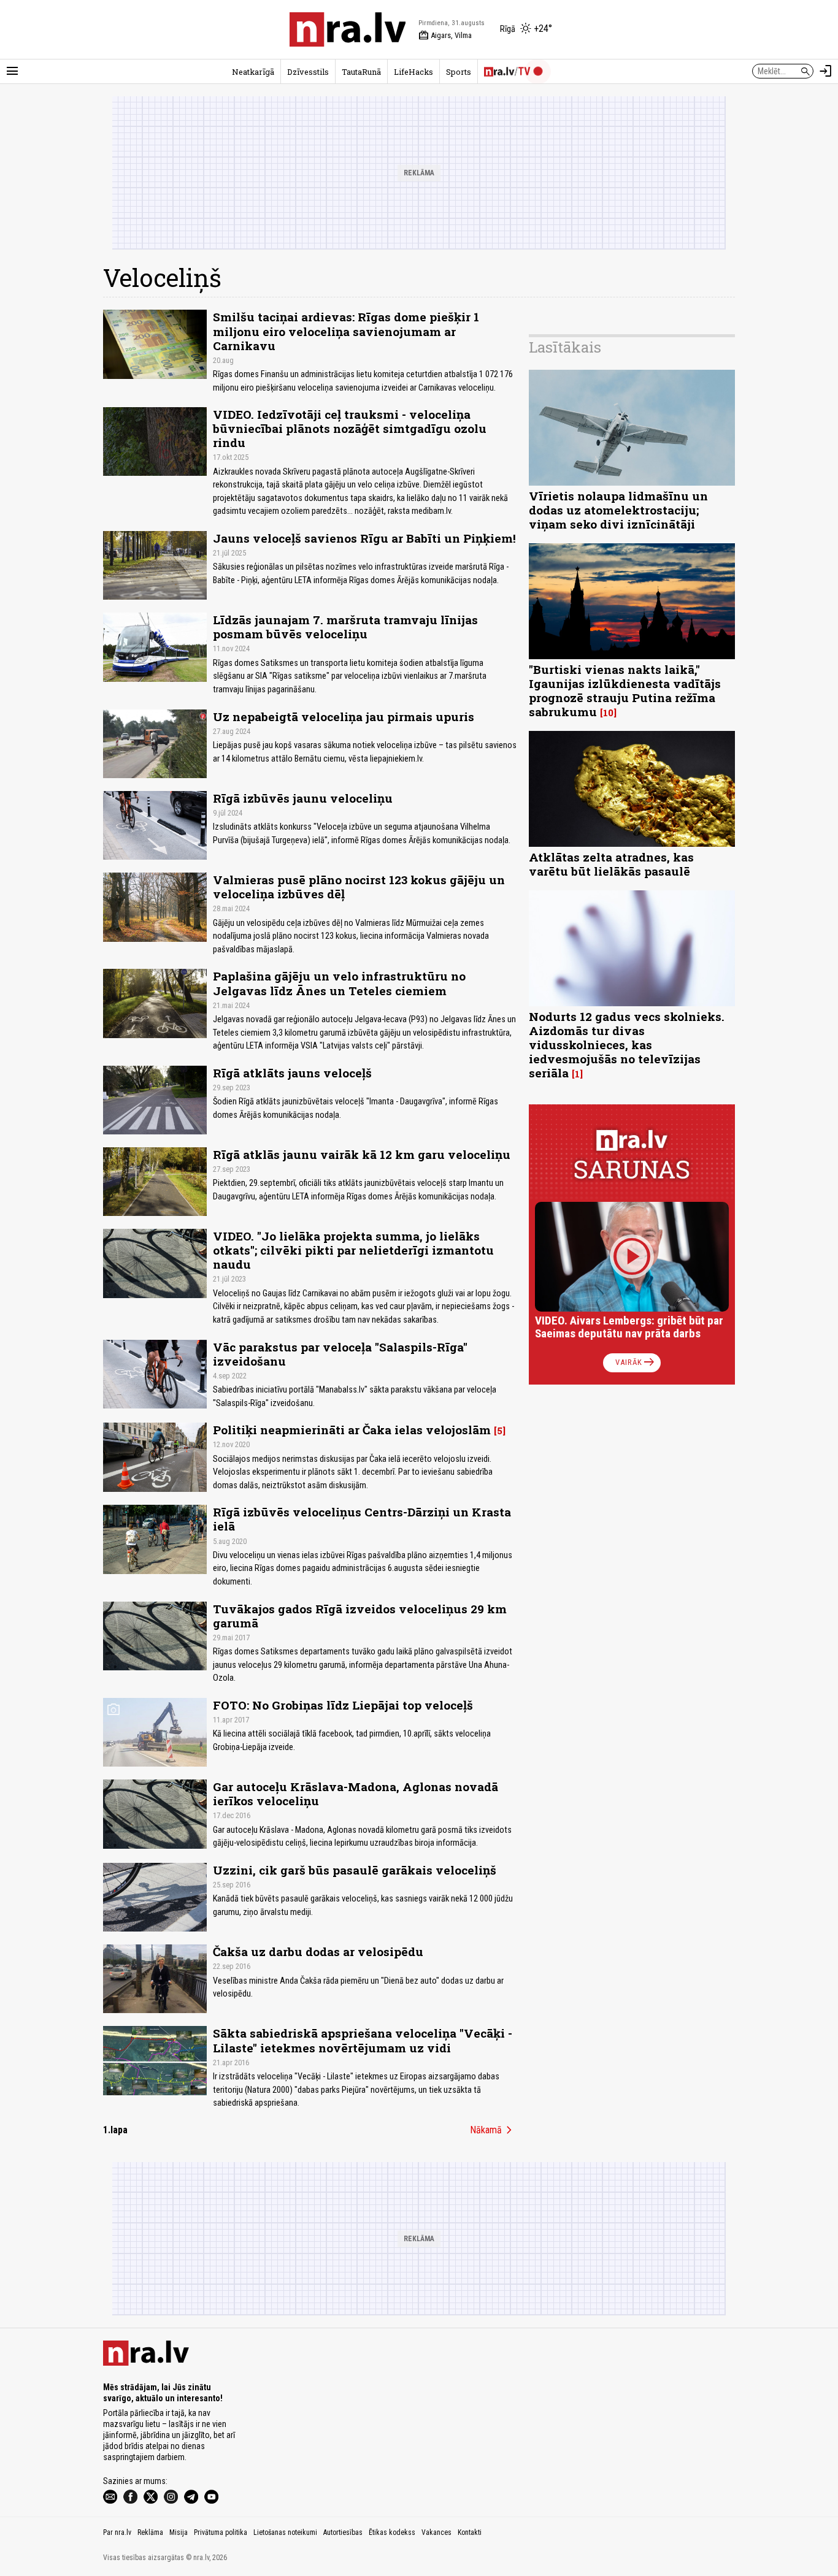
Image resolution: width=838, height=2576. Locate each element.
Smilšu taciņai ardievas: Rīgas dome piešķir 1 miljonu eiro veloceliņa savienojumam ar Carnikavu (346, 331)
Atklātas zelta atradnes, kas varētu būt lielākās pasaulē (611, 864)
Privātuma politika (221, 2532)
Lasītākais (565, 347)
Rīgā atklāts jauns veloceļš (292, 1073)
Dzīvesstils (308, 72)
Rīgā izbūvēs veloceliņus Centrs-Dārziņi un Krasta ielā (362, 1519)
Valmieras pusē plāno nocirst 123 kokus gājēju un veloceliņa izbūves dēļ (359, 887)
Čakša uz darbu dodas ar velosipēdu (318, 1951)
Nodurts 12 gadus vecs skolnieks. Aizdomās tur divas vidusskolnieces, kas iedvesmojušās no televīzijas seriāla (627, 1045)
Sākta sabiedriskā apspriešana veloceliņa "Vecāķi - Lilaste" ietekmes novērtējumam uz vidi (363, 2040)
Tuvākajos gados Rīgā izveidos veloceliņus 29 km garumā (360, 1616)
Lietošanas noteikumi (285, 2532)
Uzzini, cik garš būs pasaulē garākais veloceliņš (355, 1870)
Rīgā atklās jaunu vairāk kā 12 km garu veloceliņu (362, 1154)
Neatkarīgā (253, 72)
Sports (459, 72)
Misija (179, 2532)
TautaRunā (361, 72)
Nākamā (493, 2130)
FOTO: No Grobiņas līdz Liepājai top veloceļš (343, 1705)
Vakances (436, 2532)
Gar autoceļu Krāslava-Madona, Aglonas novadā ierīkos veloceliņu (356, 1794)
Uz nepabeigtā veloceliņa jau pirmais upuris (344, 717)
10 (608, 713)
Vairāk (636, 1363)
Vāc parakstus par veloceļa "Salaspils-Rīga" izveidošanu (340, 1354)
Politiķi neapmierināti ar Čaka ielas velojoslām (352, 1430)
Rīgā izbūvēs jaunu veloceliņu (303, 798)
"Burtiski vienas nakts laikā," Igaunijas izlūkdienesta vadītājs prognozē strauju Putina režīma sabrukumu (625, 690)
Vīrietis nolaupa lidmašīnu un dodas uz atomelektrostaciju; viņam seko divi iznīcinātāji (618, 510)
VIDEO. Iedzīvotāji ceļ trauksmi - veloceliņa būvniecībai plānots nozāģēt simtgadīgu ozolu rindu (350, 428)
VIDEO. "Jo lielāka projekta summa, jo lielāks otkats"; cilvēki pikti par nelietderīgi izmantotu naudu (353, 1250)
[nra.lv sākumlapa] (348, 29)
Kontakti (470, 2532)
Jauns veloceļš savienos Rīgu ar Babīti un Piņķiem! (364, 538)
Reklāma (150, 2532)
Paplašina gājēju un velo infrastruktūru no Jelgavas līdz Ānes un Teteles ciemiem (339, 983)
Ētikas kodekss (392, 2532)
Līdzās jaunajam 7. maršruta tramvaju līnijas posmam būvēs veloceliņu (345, 627)
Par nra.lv (117, 2532)
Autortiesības (343, 2532)
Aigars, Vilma (445, 36)
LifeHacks (413, 72)
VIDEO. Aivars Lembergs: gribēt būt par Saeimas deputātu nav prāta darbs (629, 1327)
